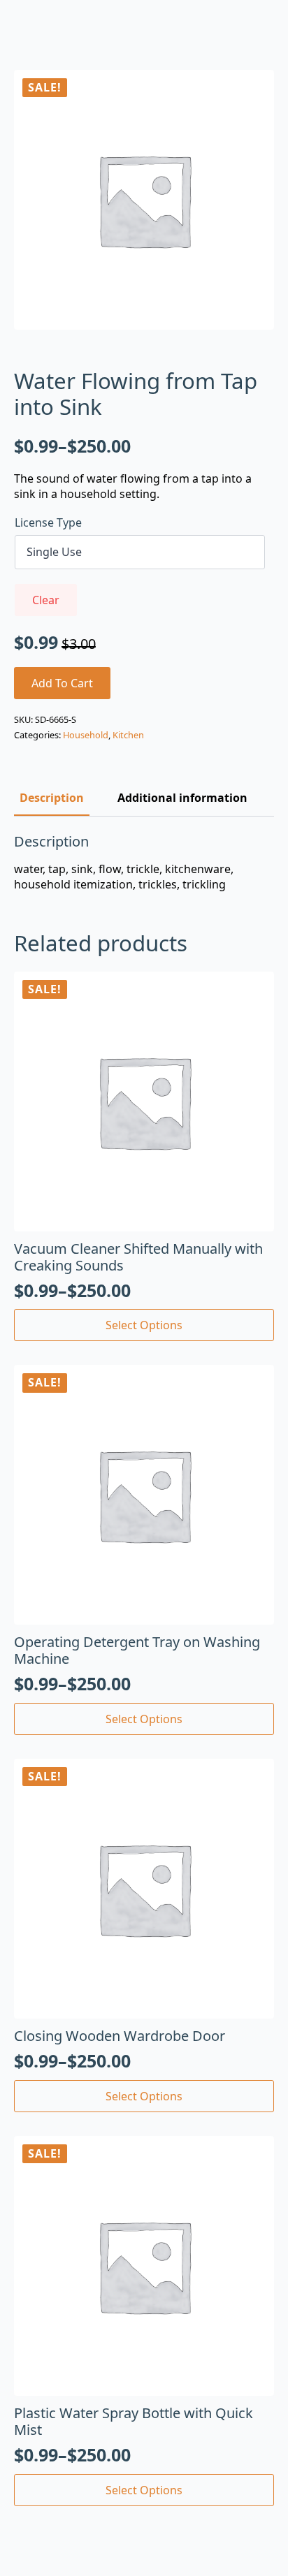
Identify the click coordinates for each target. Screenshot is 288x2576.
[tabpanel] (144, 863)
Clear (46, 600)
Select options (144, 1325)
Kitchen (128, 735)
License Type (48, 522)
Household (86, 735)
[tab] (52, 798)
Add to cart (62, 683)
